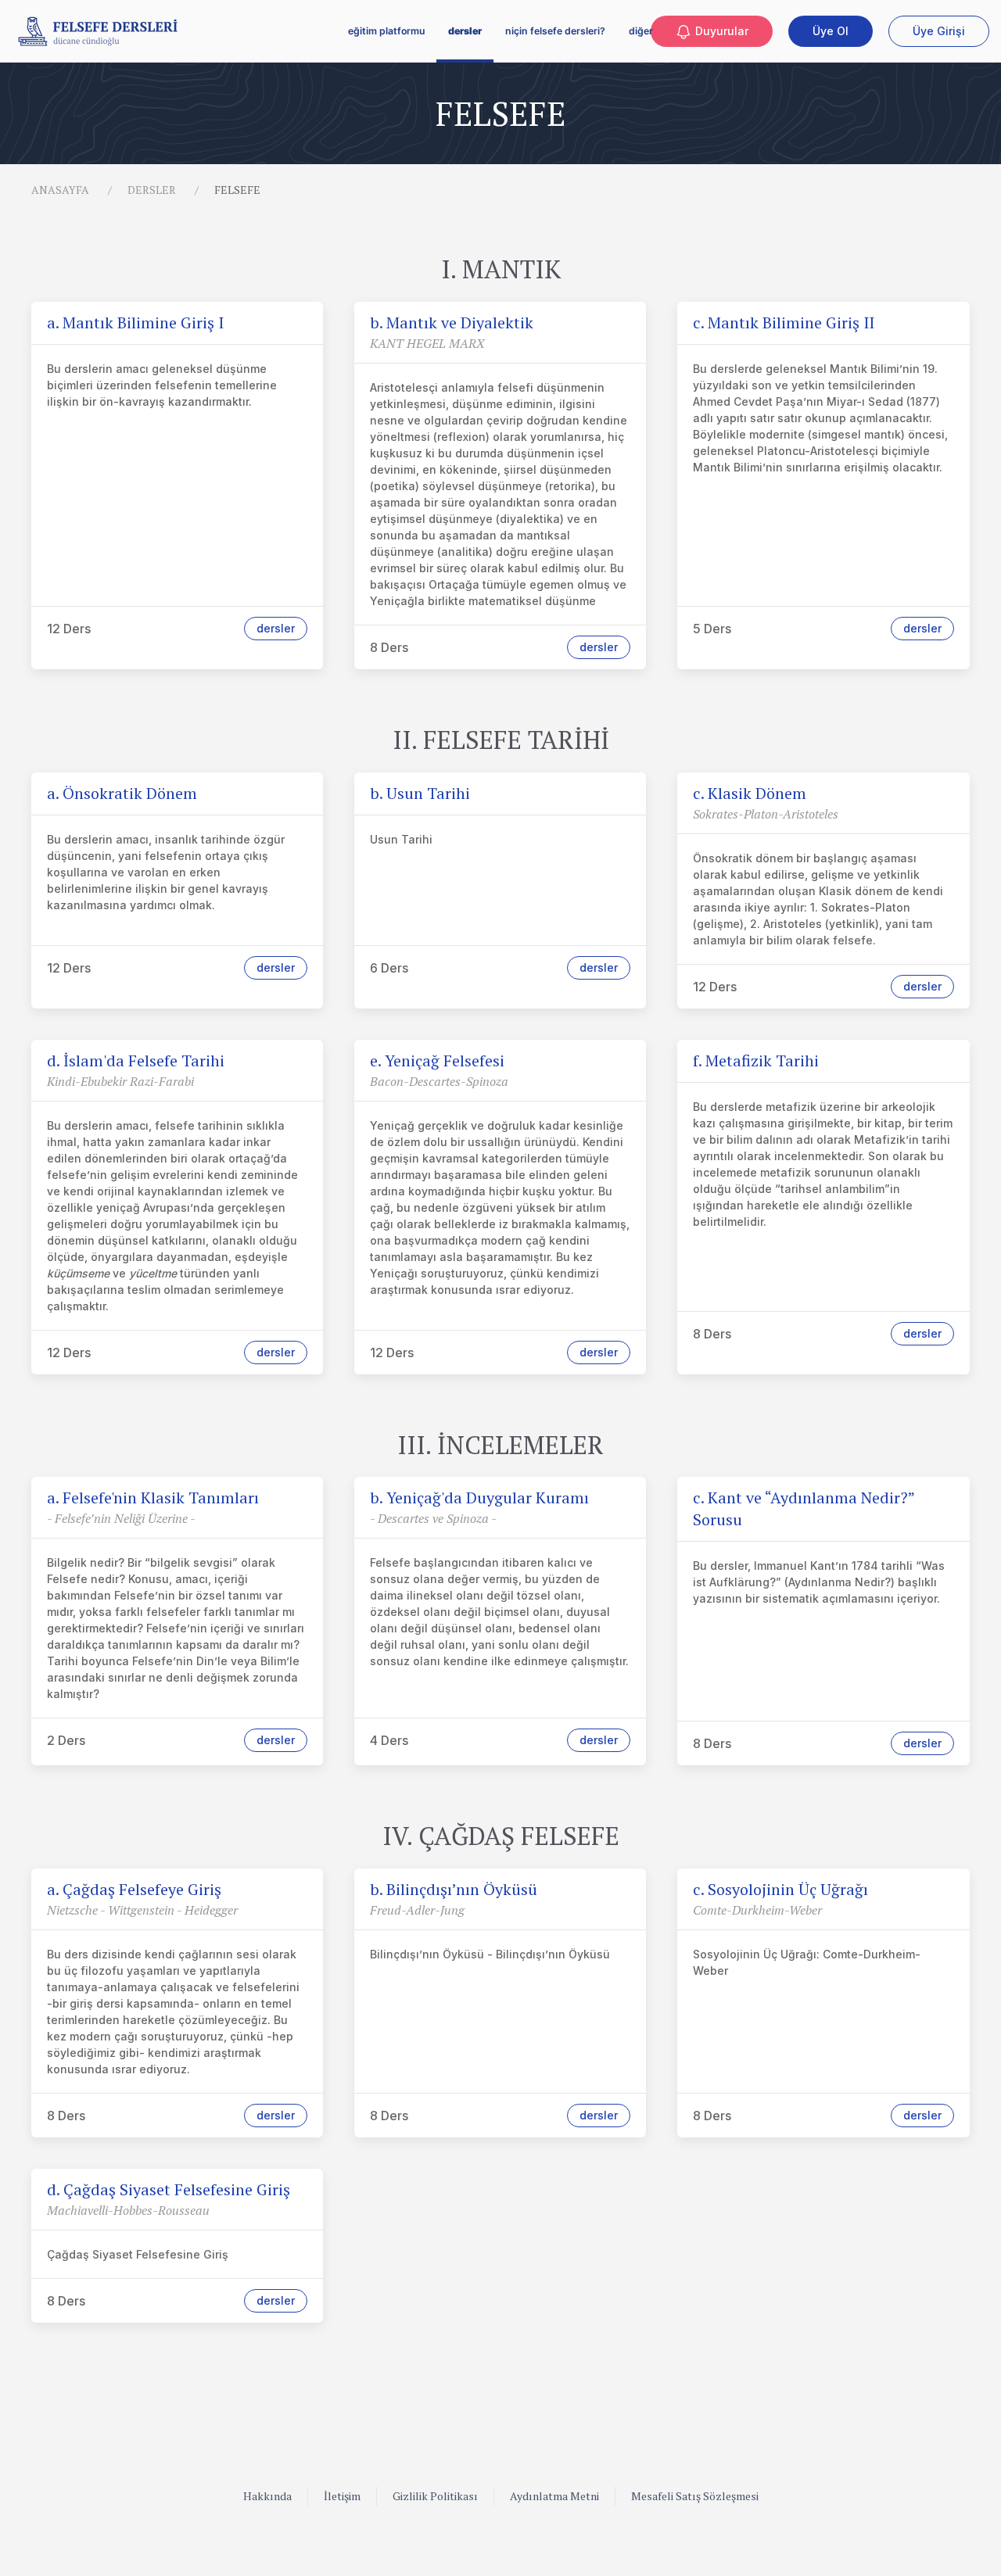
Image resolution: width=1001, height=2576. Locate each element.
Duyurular (720, 31)
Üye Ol (831, 31)
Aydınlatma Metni (554, 2496)
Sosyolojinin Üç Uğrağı (780, 1889)
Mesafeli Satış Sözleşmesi (695, 2496)
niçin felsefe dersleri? (555, 31)
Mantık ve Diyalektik (452, 322)
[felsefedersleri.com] (98, 31)
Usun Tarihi (420, 793)
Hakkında (267, 2496)
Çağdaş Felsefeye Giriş (134, 1889)
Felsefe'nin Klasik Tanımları (153, 1498)
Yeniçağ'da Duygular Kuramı (479, 1498)
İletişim (342, 2496)
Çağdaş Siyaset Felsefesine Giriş (169, 2189)
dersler (465, 31)
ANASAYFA (60, 190)
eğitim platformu (386, 31)
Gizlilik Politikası (435, 2496)
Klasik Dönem (750, 793)
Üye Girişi (939, 31)
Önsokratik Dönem (122, 793)
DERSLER (152, 190)
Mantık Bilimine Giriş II (784, 322)
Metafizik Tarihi (756, 1060)
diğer (641, 31)
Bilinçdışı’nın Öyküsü (454, 1889)
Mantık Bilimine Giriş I (135, 322)
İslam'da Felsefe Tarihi (136, 1060)
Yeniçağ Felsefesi (437, 1060)
